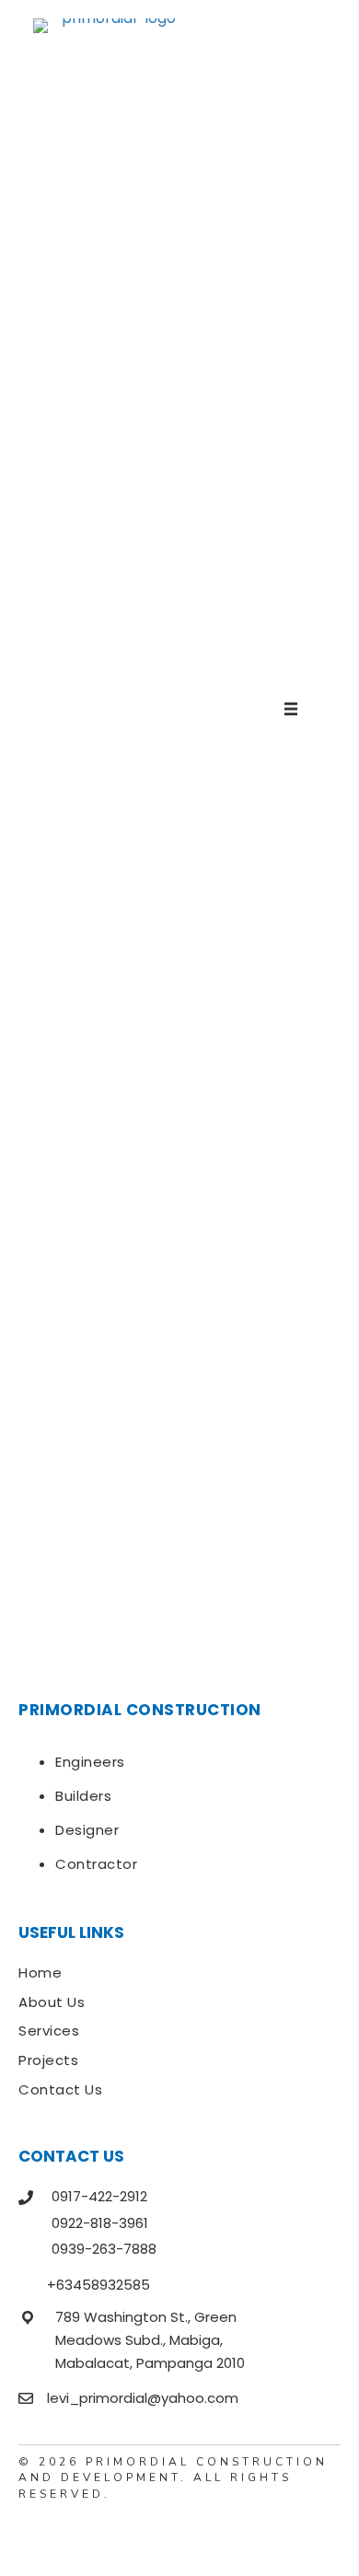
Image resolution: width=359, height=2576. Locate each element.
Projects (48, 2060)
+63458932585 (98, 2285)
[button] (32, 2535)
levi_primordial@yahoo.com (143, 2398)
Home (40, 1973)
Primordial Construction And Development (173, 2470)
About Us (52, 2002)
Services (49, 2031)
